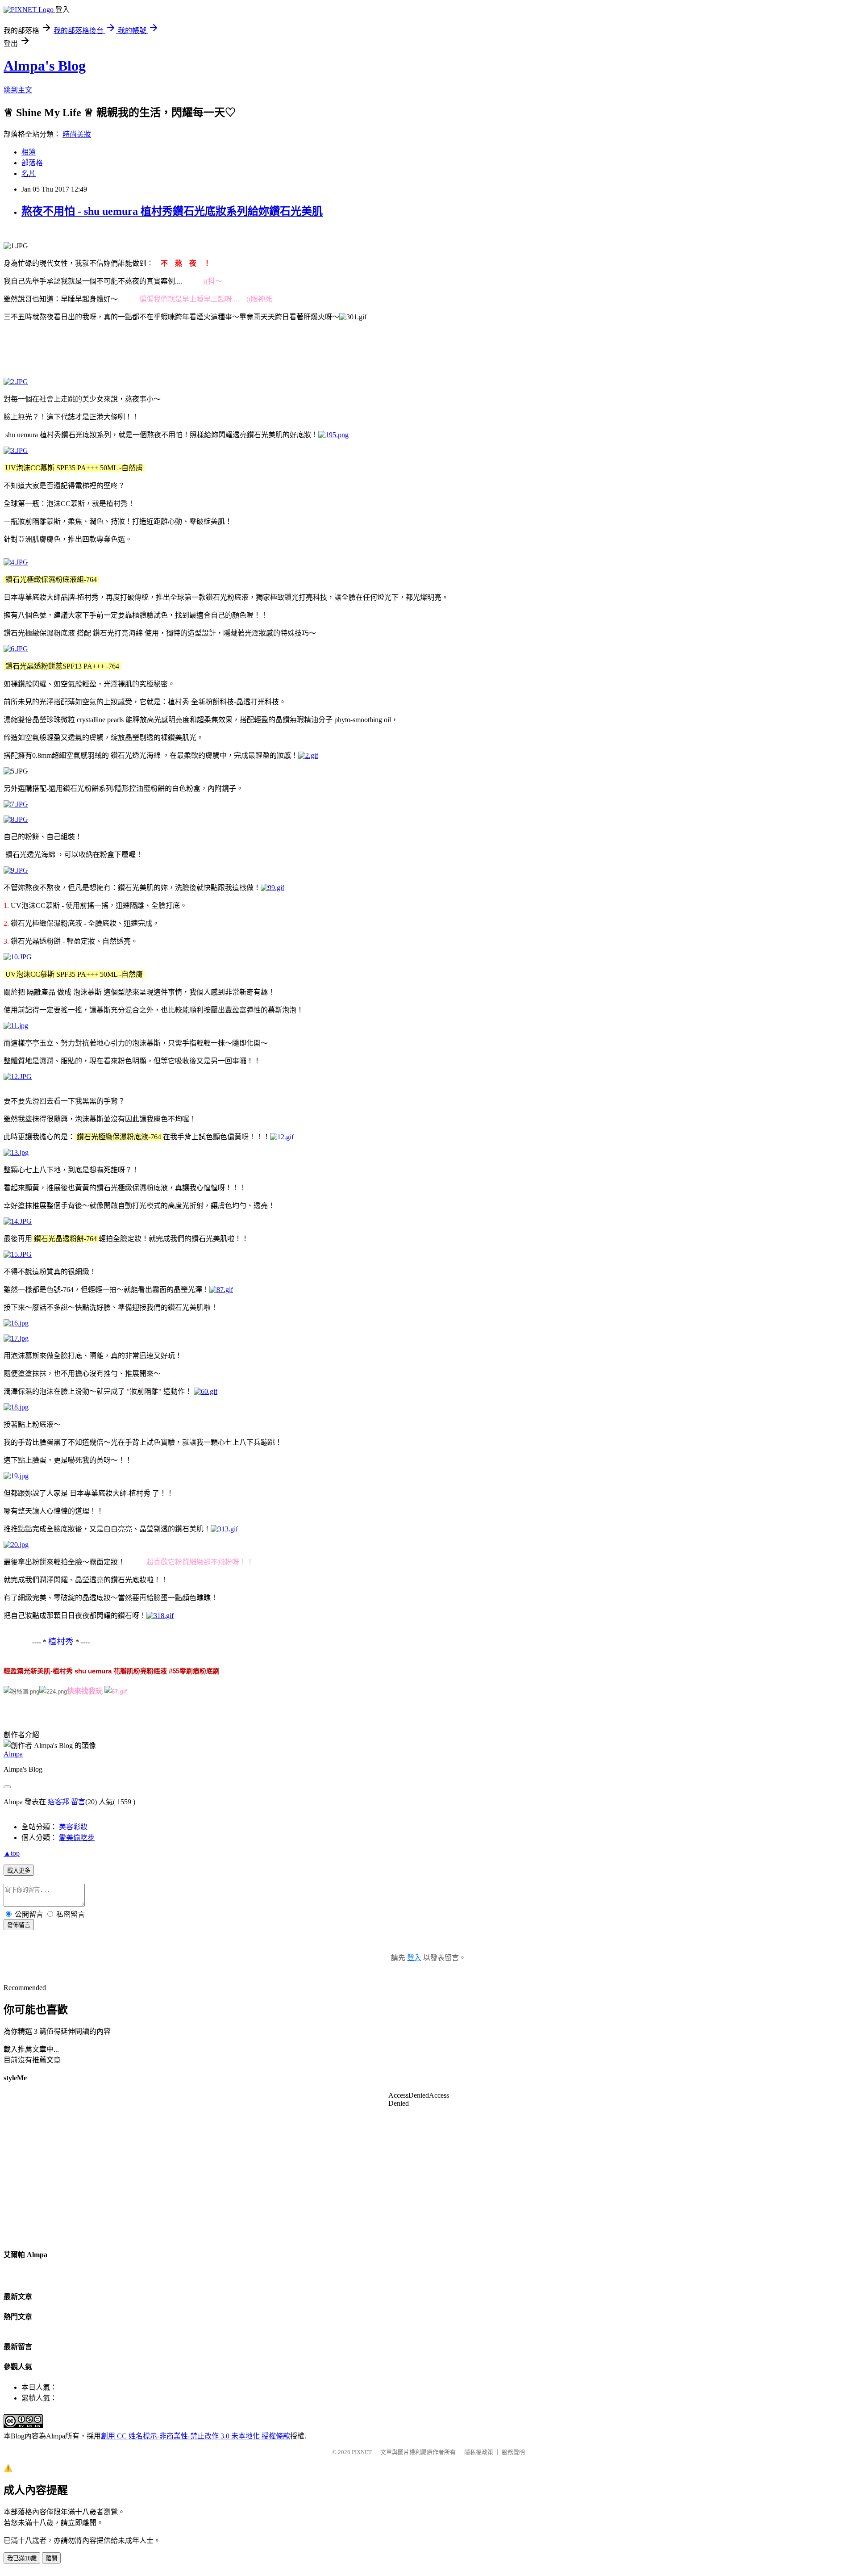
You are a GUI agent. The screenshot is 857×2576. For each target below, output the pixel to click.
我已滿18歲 (22, 2558)
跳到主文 (18, 90)
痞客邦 (58, 1802)
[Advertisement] (166, 349)
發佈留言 (19, 1925)
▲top (12, 1853)
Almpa (13, 1754)
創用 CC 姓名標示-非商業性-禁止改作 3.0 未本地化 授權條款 (196, 2436)
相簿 (29, 152)
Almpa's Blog (45, 66)
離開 (51, 2558)
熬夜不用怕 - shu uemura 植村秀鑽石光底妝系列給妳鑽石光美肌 (172, 211)
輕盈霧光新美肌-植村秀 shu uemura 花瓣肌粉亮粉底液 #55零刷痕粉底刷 (112, 1671)
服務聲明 (513, 2452)
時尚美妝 (77, 134)
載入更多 (19, 1871)
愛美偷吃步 (77, 1838)
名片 (29, 174)
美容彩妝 (73, 1827)
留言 (78, 1802)
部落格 (32, 163)
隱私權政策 (479, 2452)
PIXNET (362, 2452)
